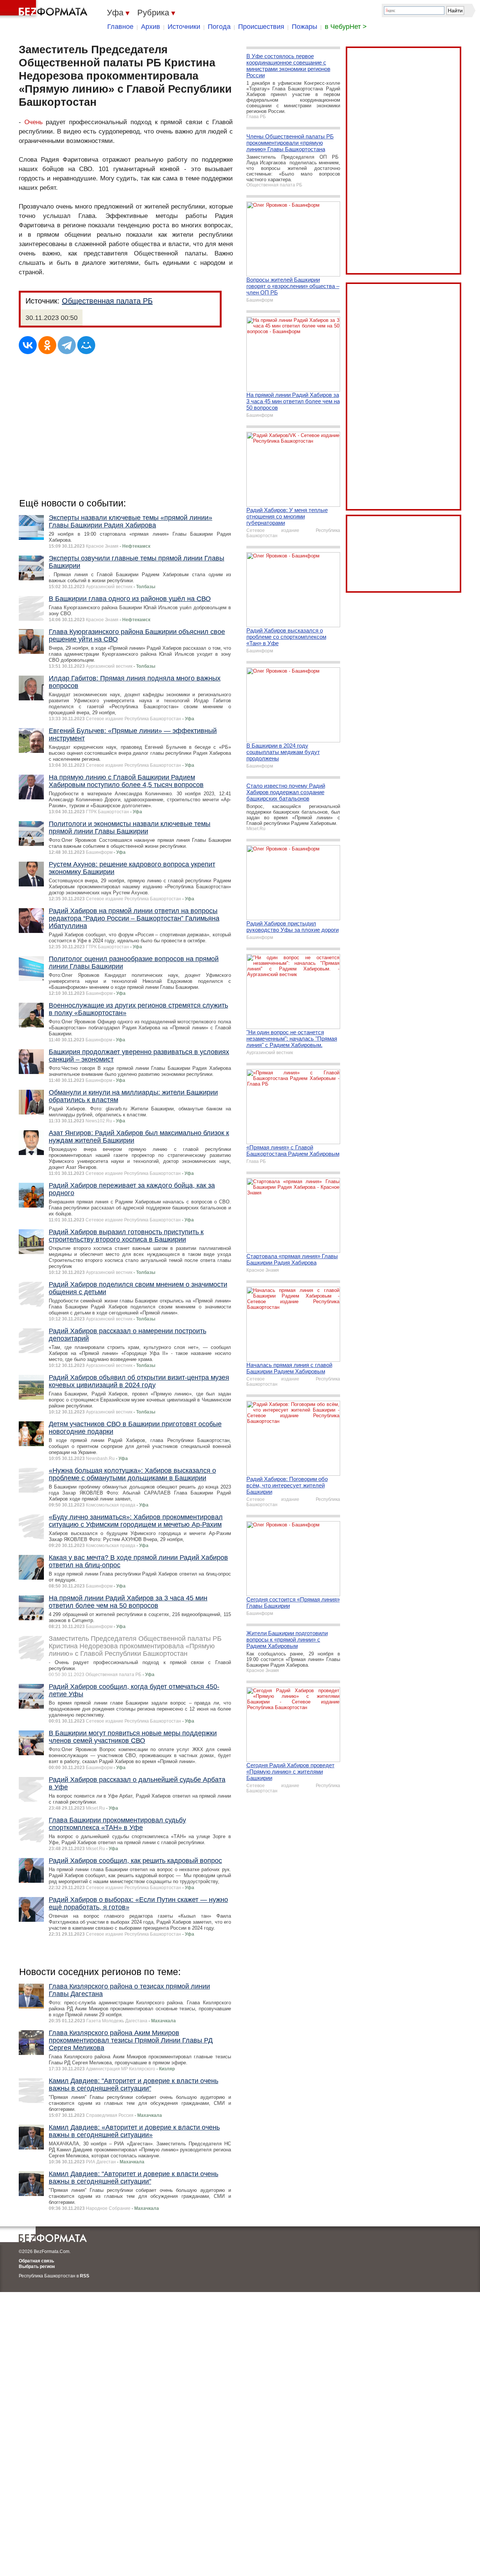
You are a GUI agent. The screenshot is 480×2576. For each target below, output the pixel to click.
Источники (184, 27)
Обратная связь (36, 2261)
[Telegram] (67, 345)
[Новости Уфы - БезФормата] (45, 9)
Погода (219, 27)
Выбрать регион (37, 2267)
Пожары (304, 27)
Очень (34, 122)
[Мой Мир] (86, 345)
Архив (151, 27)
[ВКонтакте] (28, 345)
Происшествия (261, 27)
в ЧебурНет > (346, 27)
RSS (85, 2276)
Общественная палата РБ (107, 301)
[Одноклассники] (47, 345)
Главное (120, 27)
